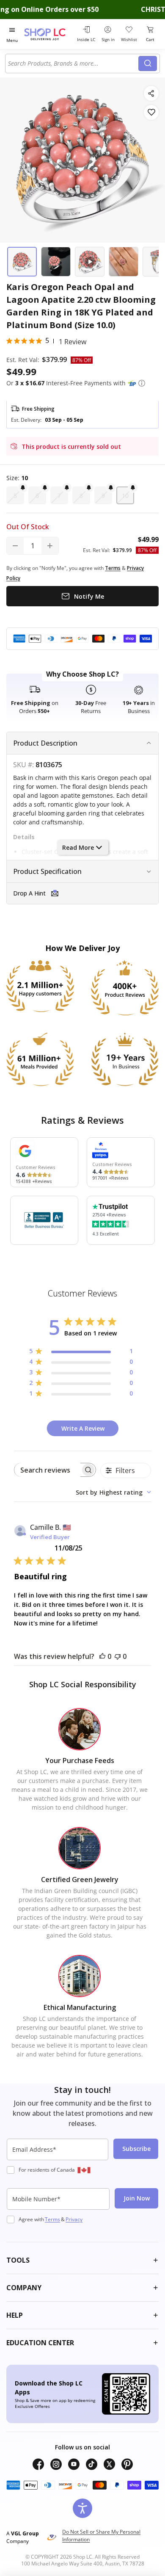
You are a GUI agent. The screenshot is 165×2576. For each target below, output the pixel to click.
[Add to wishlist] (151, 112)
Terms (52, 2219)
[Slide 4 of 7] (124, 262)
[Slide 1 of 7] (22, 262)
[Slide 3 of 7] (90, 262)
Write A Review (83, 1428)
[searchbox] (47, 1470)
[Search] (148, 64)
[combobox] (73, 64)
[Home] (49, 34)
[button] (142, 383)
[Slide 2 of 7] (56, 262)
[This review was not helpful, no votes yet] (118, 1656)
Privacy (74, 2219)
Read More (78, 847)
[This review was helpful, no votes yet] (102, 1656)
